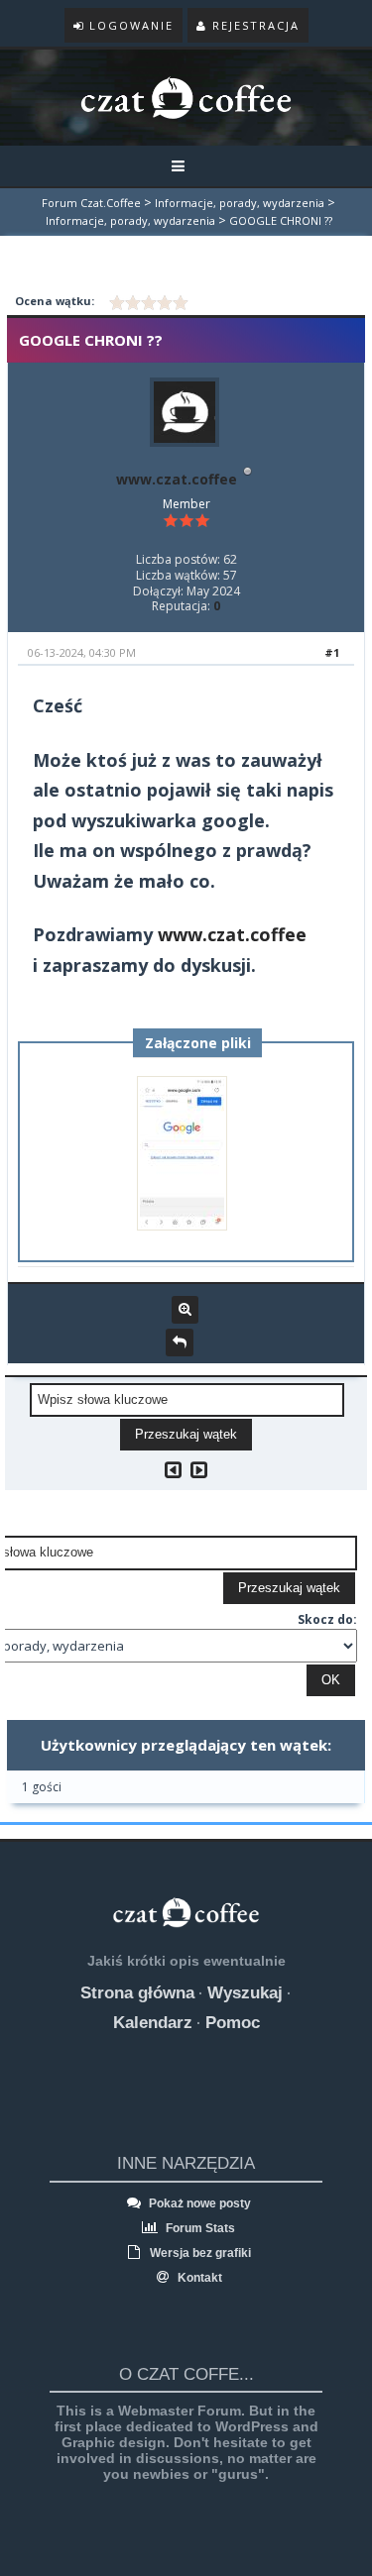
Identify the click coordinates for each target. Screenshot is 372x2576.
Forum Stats (199, 2228)
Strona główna (137, 1993)
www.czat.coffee (177, 479)
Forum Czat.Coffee (91, 203)
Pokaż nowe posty (198, 2203)
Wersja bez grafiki (199, 2253)
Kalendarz (153, 2023)
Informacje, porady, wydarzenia (240, 203)
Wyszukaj (245, 1993)
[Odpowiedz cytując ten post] (180, 1342)
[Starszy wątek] (173, 1470)
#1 (332, 652)
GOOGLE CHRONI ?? (281, 220)
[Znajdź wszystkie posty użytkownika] (185, 1310)
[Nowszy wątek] (199, 1470)
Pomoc (233, 2023)
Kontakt (198, 2278)
